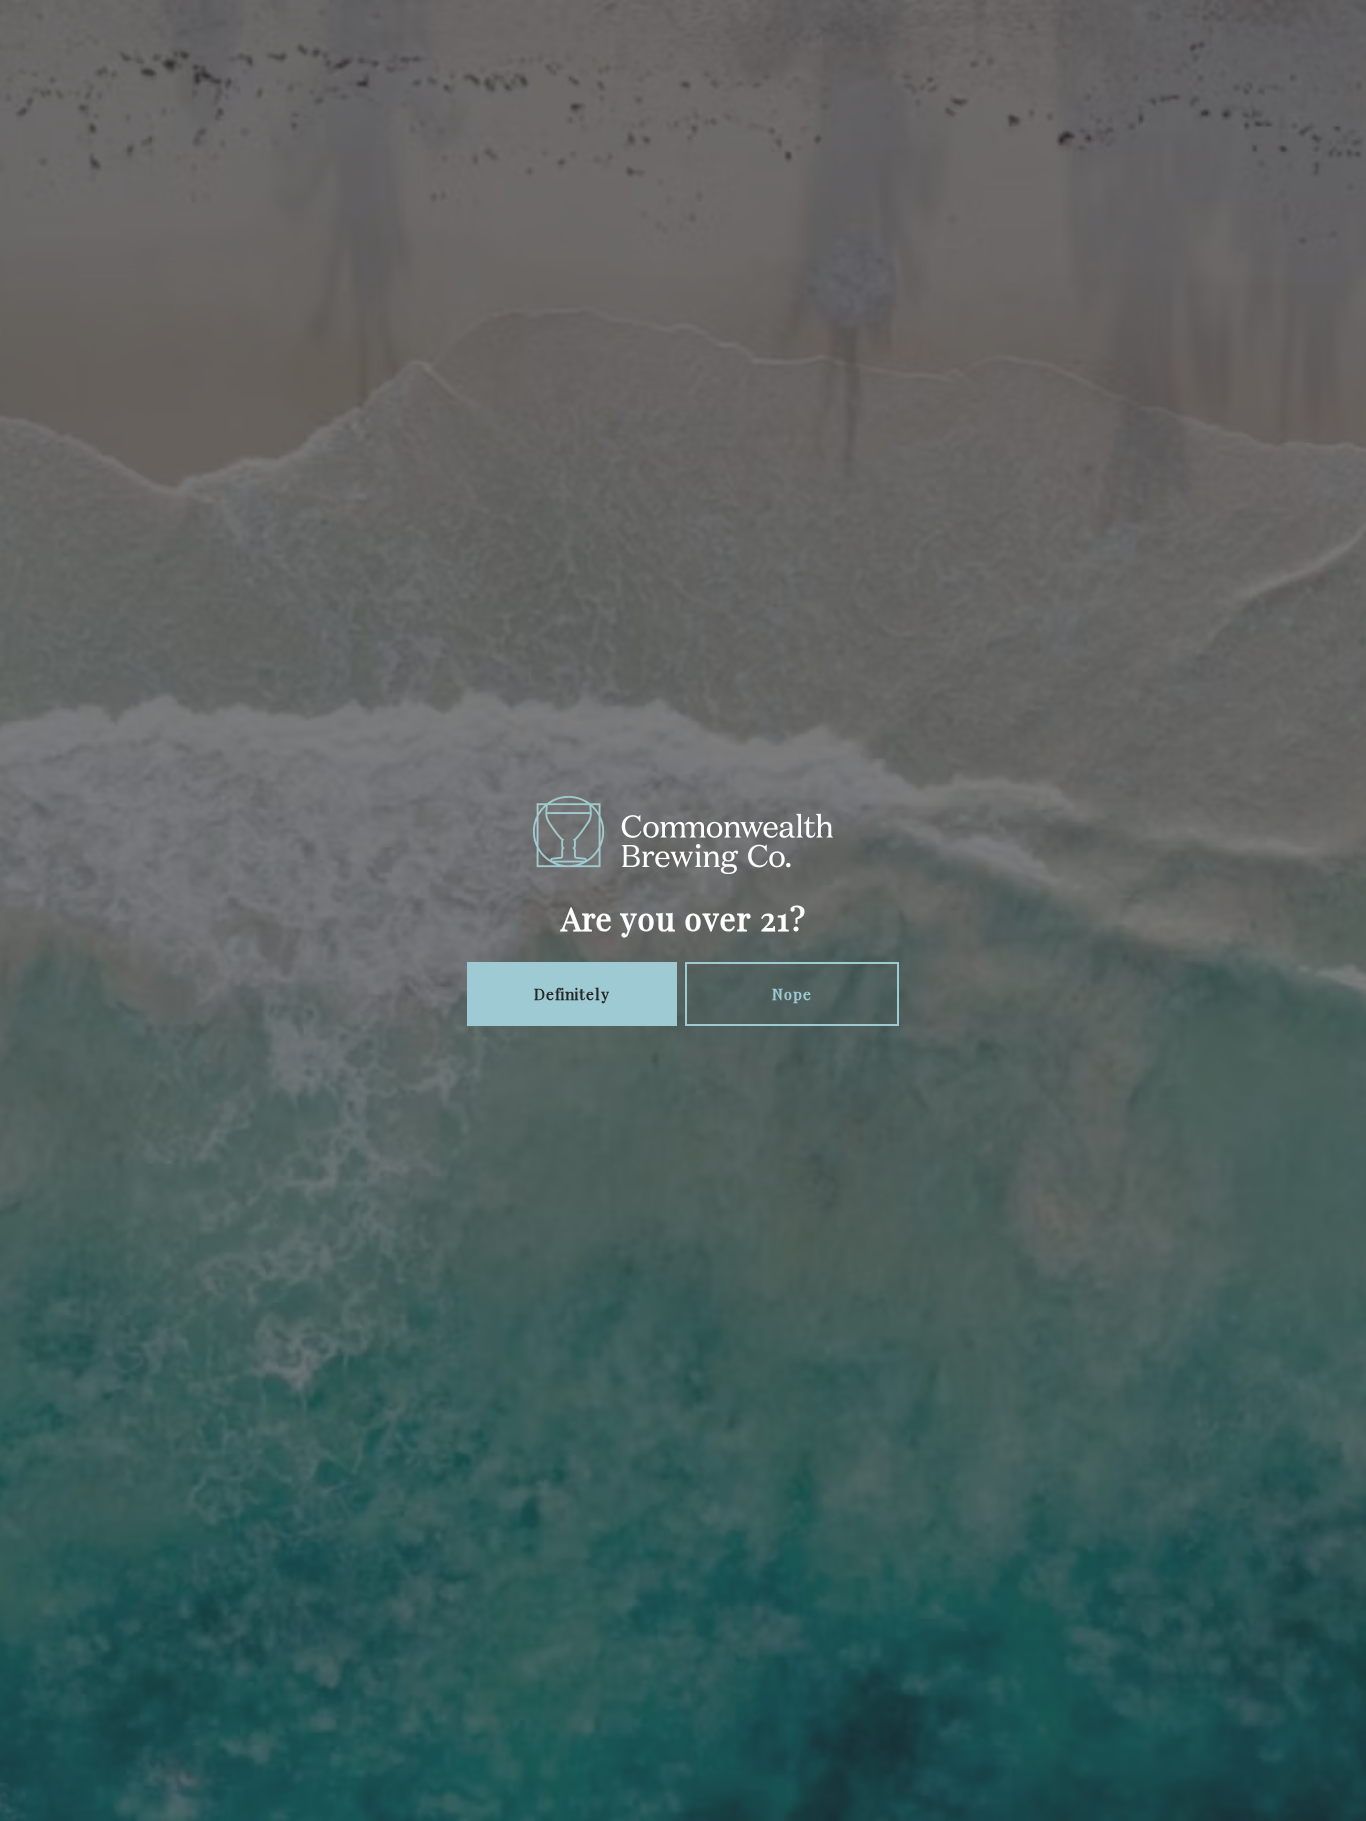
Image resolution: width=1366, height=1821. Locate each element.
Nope (792, 994)
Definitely (572, 994)
